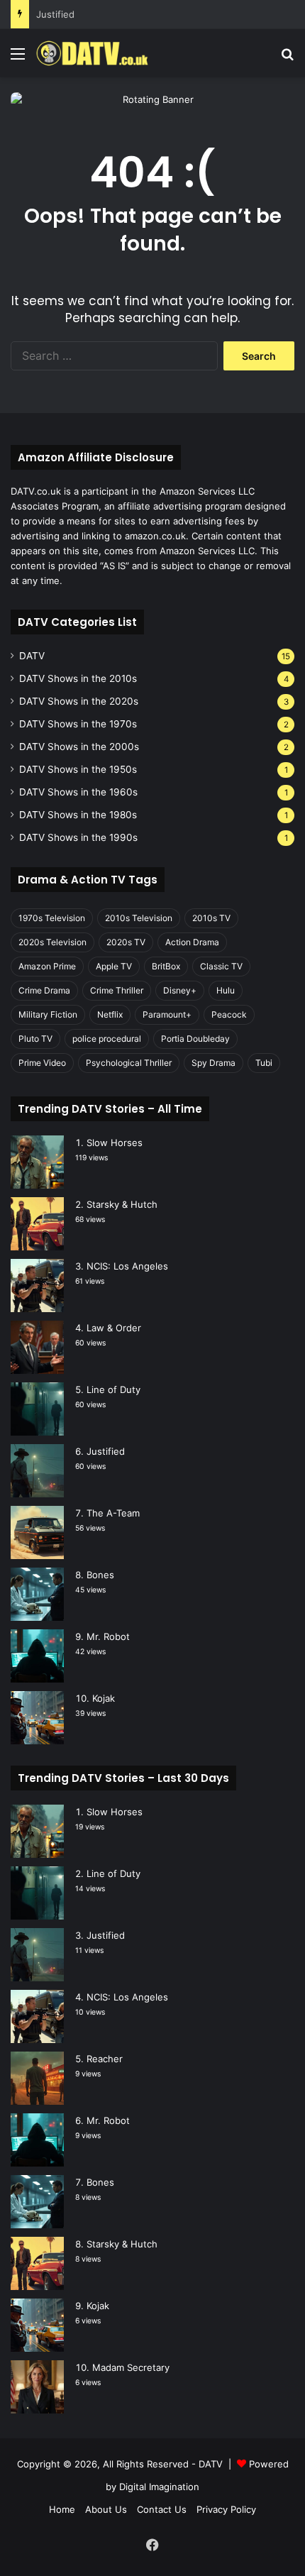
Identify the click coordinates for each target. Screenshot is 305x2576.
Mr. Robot (108, 1636)
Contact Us (162, 2509)
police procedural (107, 1039)
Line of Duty (113, 1389)
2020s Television (52, 942)
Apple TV (114, 966)
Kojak (104, 1698)
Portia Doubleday (195, 1039)
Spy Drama (213, 1063)
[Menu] (18, 59)
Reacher (105, 2059)
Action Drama (192, 942)
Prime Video (42, 1063)
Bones (100, 1575)
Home (62, 2509)
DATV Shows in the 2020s (79, 701)
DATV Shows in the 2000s (79, 747)
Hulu (226, 990)
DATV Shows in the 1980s (78, 815)
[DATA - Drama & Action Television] (92, 53)
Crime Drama (44, 990)
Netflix (110, 1014)
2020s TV (126, 942)
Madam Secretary (131, 2367)
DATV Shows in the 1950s (78, 769)
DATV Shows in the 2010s (78, 678)
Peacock (229, 1014)
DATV (32, 656)
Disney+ (180, 990)
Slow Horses (115, 1143)
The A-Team (113, 1513)
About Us (106, 2509)
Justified (55, 14)
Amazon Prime (47, 966)
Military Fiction (48, 1014)
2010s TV (211, 918)
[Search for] (287, 59)
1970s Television (52, 918)
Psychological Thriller (129, 1063)
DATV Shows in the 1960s (78, 792)
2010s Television (139, 918)
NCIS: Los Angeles (127, 1266)
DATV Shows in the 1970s (78, 724)
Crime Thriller (117, 990)
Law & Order (114, 1328)
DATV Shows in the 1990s (78, 837)
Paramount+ (167, 1014)
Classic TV (221, 966)
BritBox (166, 966)
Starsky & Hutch (122, 1204)
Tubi (264, 1063)
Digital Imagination (159, 2487)
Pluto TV (35, 1039)
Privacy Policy (226, 2509)
